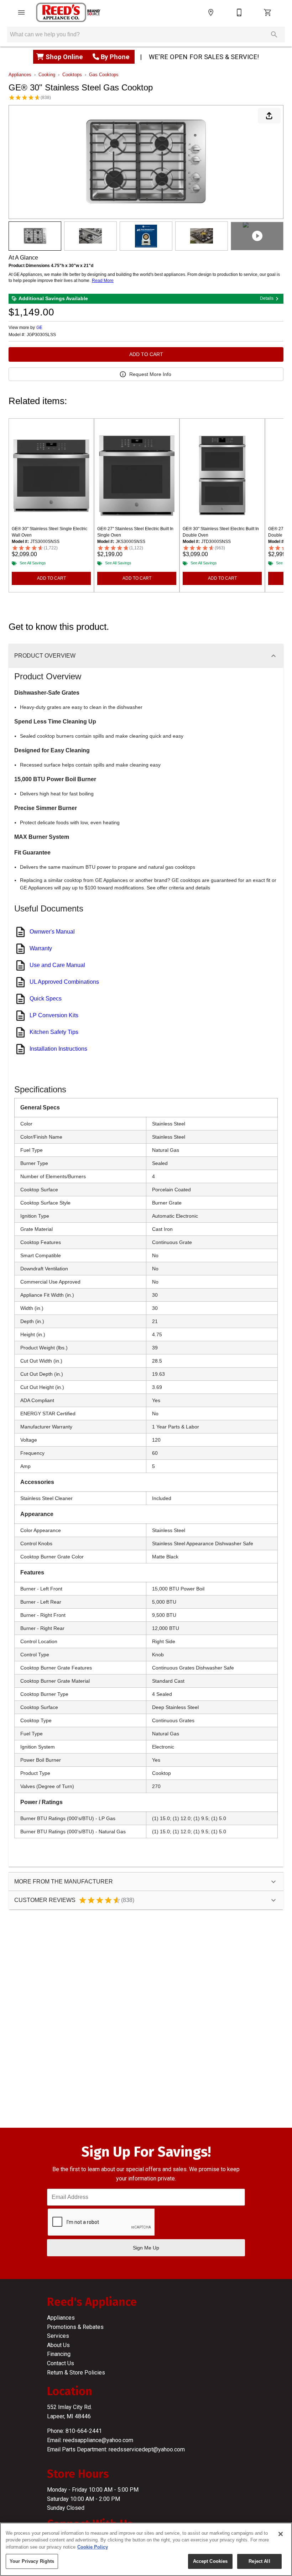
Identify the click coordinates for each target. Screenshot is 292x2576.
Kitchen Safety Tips (54, 1032)
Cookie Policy (93, 2547)
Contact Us (61, 2363)
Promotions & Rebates (75, 2327)
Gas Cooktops (104, 75)
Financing (59, 2354)
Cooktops (72, 75)
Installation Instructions (58, 1049)
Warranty (41, 948)
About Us (58, 2345)
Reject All (259, 2561)
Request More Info (150, 374)
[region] (146, 2549)
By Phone (115, 57)
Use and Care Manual (57, 965)
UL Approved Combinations (64, 982)
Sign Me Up (146, 2248)
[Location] (211, 12)
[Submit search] (274, 35)
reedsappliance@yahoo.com (98, 2440)
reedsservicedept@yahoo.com (147, 2449)
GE (39, 328)
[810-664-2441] (239, 12)
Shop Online (65, 57)
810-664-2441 (84, 2431)
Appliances (20, 75)
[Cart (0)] (268, 12)
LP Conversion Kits (54, 1015)
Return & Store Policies (76, 2373)
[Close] (281, 2534)
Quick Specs (46, 999)
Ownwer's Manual (52, 932)
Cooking (47, 75)
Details (267, 298)
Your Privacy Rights (32, 2561)
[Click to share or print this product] (269, 116)
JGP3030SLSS (41, 335)
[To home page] (68, 12)
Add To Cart (146, 354)
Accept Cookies (210, 2561)
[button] (21, 12)
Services (58, 2336)
